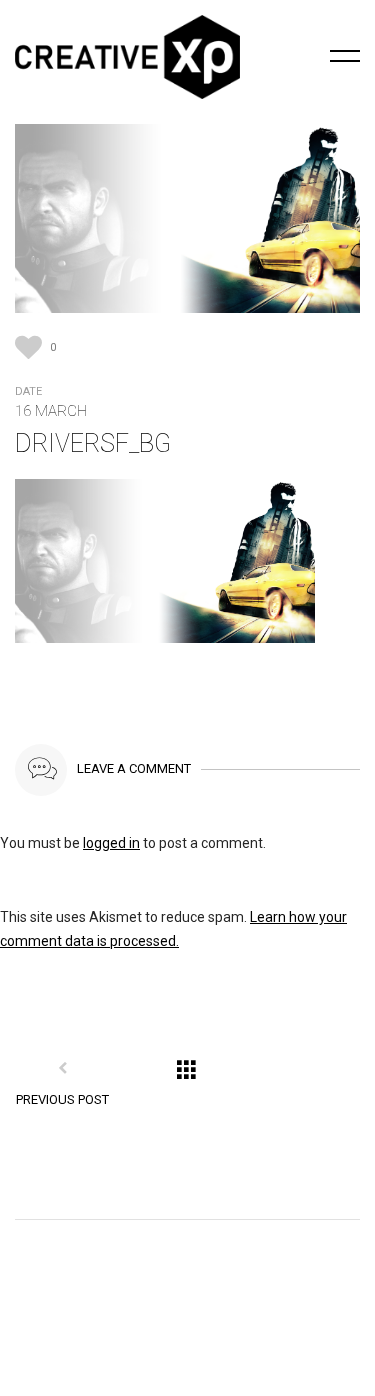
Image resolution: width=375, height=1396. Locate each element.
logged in (111, 843)
